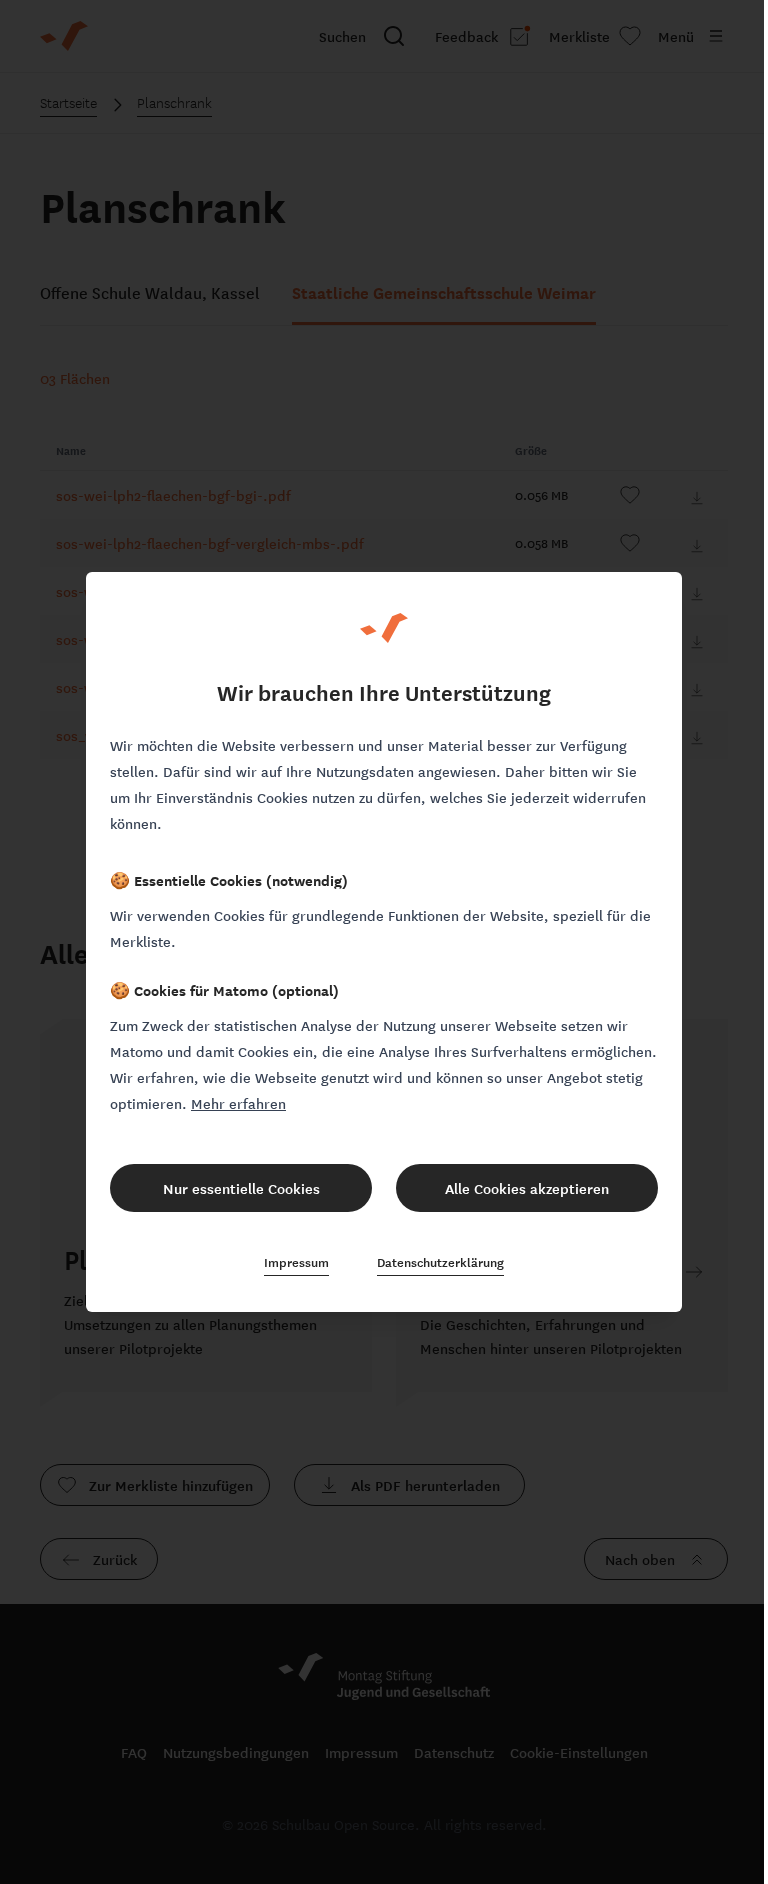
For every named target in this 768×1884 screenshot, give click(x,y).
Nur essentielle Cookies (241, 1188)
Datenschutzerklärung (440, 1262)
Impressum (296, 1262)
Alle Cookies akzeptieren (527, 1188)
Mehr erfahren (238, 1103)
